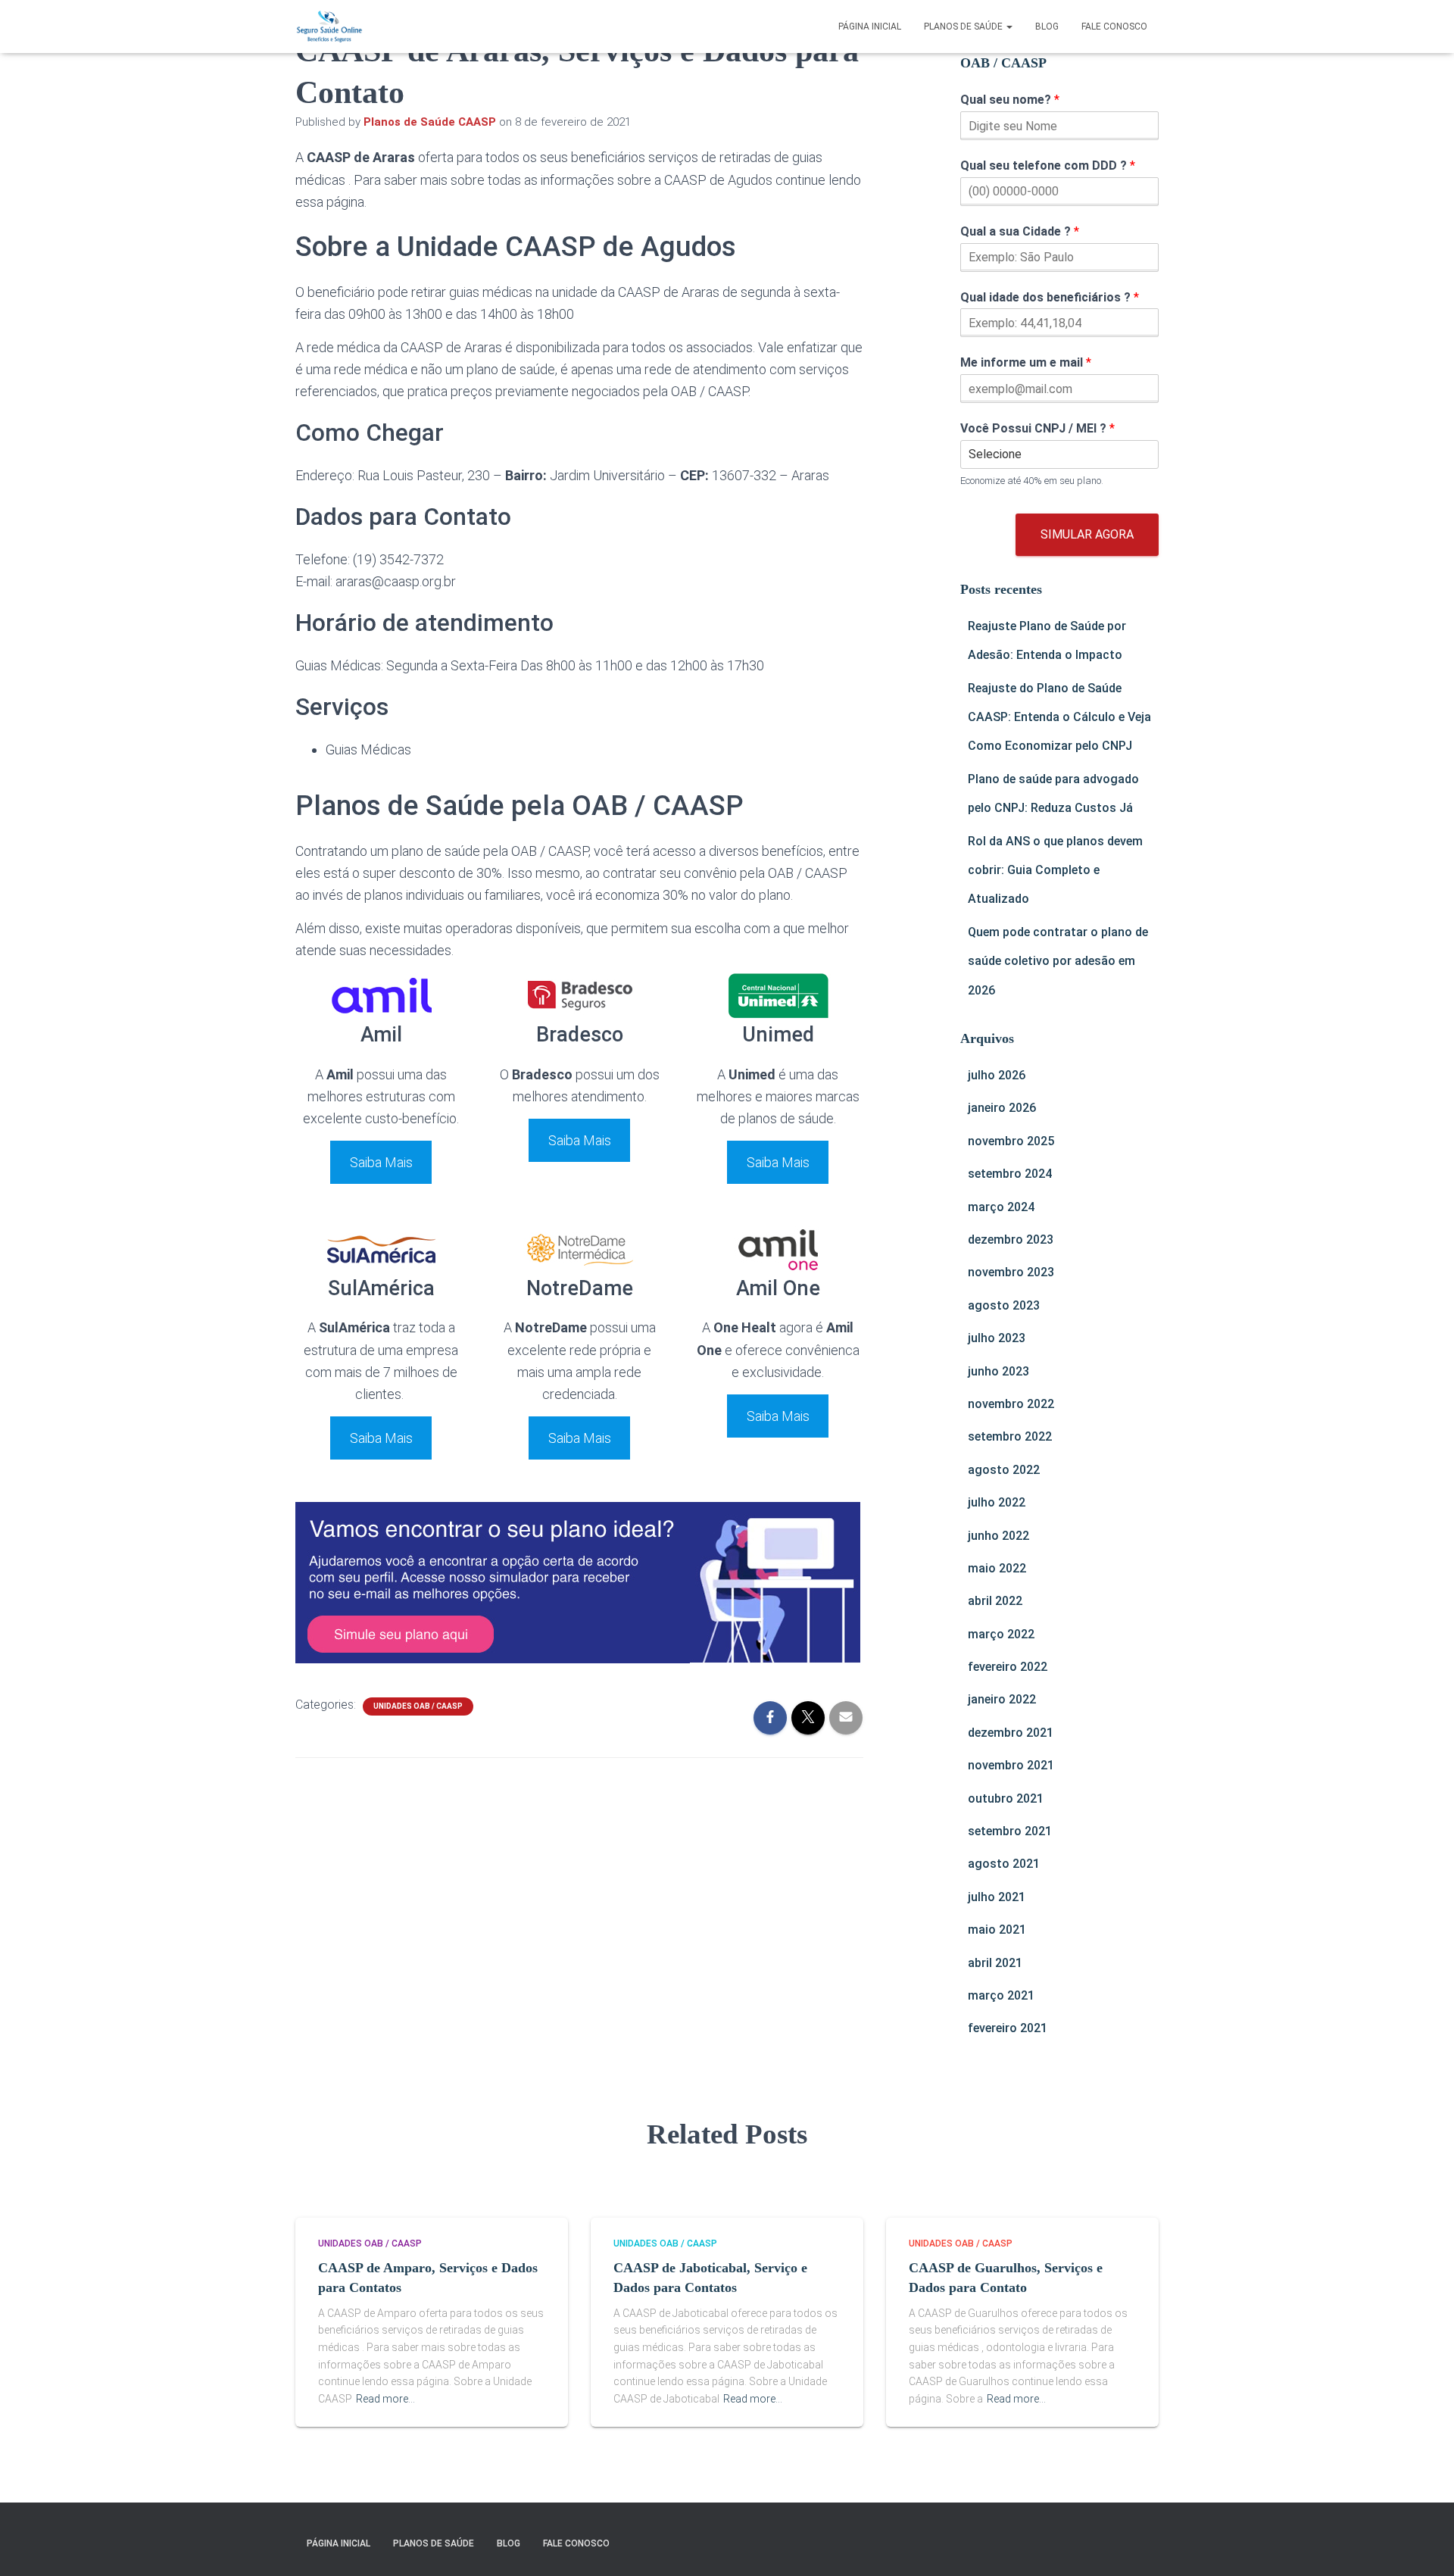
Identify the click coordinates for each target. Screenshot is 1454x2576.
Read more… (385, 2399)
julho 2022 (997, 1502)
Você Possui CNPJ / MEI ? (1037, 428)
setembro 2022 (1010, 1436)
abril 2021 (995, 1963)
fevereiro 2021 (1008, 2028)
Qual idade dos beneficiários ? (1050, 297)
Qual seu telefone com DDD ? (1048, 165)
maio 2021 (997, 1930)
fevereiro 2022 (1008, 1667)
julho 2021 (997, 1897)
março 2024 (1001, 1207)
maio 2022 (997, 1568)
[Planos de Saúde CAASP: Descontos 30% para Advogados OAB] (329, 27)
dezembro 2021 (1011, 1733)
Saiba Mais (381, 1162)
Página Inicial (870, 27)
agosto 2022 (1004, 1470)
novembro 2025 (1011, 1141)
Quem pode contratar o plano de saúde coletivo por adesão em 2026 (1058, 961)
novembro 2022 (1011, 1404)
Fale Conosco (1114, 27)
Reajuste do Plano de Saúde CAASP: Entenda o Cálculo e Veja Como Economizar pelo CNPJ (1059, 717)
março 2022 (1001, 1634)
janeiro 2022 (1002, 1699)
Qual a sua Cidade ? (1020, 231)
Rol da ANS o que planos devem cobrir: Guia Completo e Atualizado (1055, 870)
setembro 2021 (1010, 1831)
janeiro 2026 (1002, 1108)
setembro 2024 (1010, 1174)
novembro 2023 (1011, 1272)
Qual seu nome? (1010, 100)
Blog (1047, 27)
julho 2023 (997, 1338)
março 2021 (1001, 1995)
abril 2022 (995, 1601)
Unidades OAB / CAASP (418, 1706)
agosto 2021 (1004, 1864)
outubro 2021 (1006, 1799)
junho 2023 (998, 1371)
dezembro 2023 (1011, 1240)
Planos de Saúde (964, 27)
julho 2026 (997, 1075)
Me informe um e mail (1026, 362)
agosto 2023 (1004, 1305)
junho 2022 (998, 1536)
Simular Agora (1087, 534)
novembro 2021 (1011, 1765)
